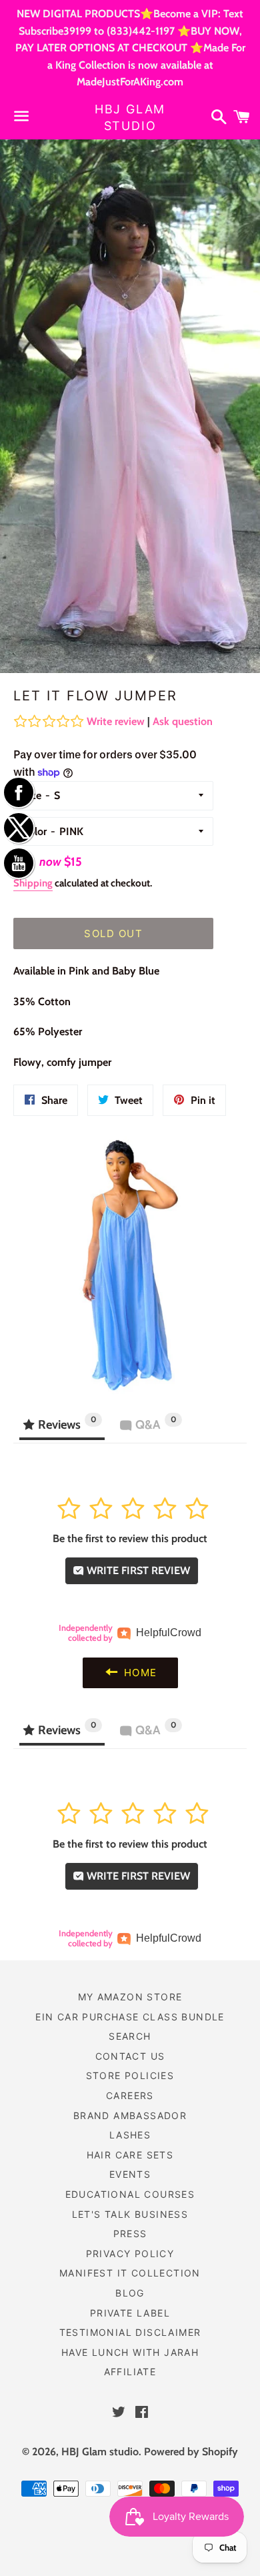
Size (32, 795)
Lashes (130, 2135)
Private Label (130, 2313)
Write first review (137, 1570)
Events (130, 2174)
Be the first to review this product (130, 1538)
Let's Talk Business (130, 2214)
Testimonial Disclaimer (130, 2332)
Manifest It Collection (130, 2273)
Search (130, 2036)
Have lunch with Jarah (130, 2352)
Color (34, 831)
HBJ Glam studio (130, 117)
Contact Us (130, 2056)
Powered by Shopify (191, 2452)
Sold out (113, 933)
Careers (130, 2095)
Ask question (183, 721)
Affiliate (130, 2372)
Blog (130, 2293)
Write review (116, 721)
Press (130, 2233)
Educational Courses (130, 2194)
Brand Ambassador (130, 2115)
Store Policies (130, 2075)
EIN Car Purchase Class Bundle (130, 2017)
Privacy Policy (130, 2253)
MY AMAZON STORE (130, 1997)
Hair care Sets (130, 2155)
